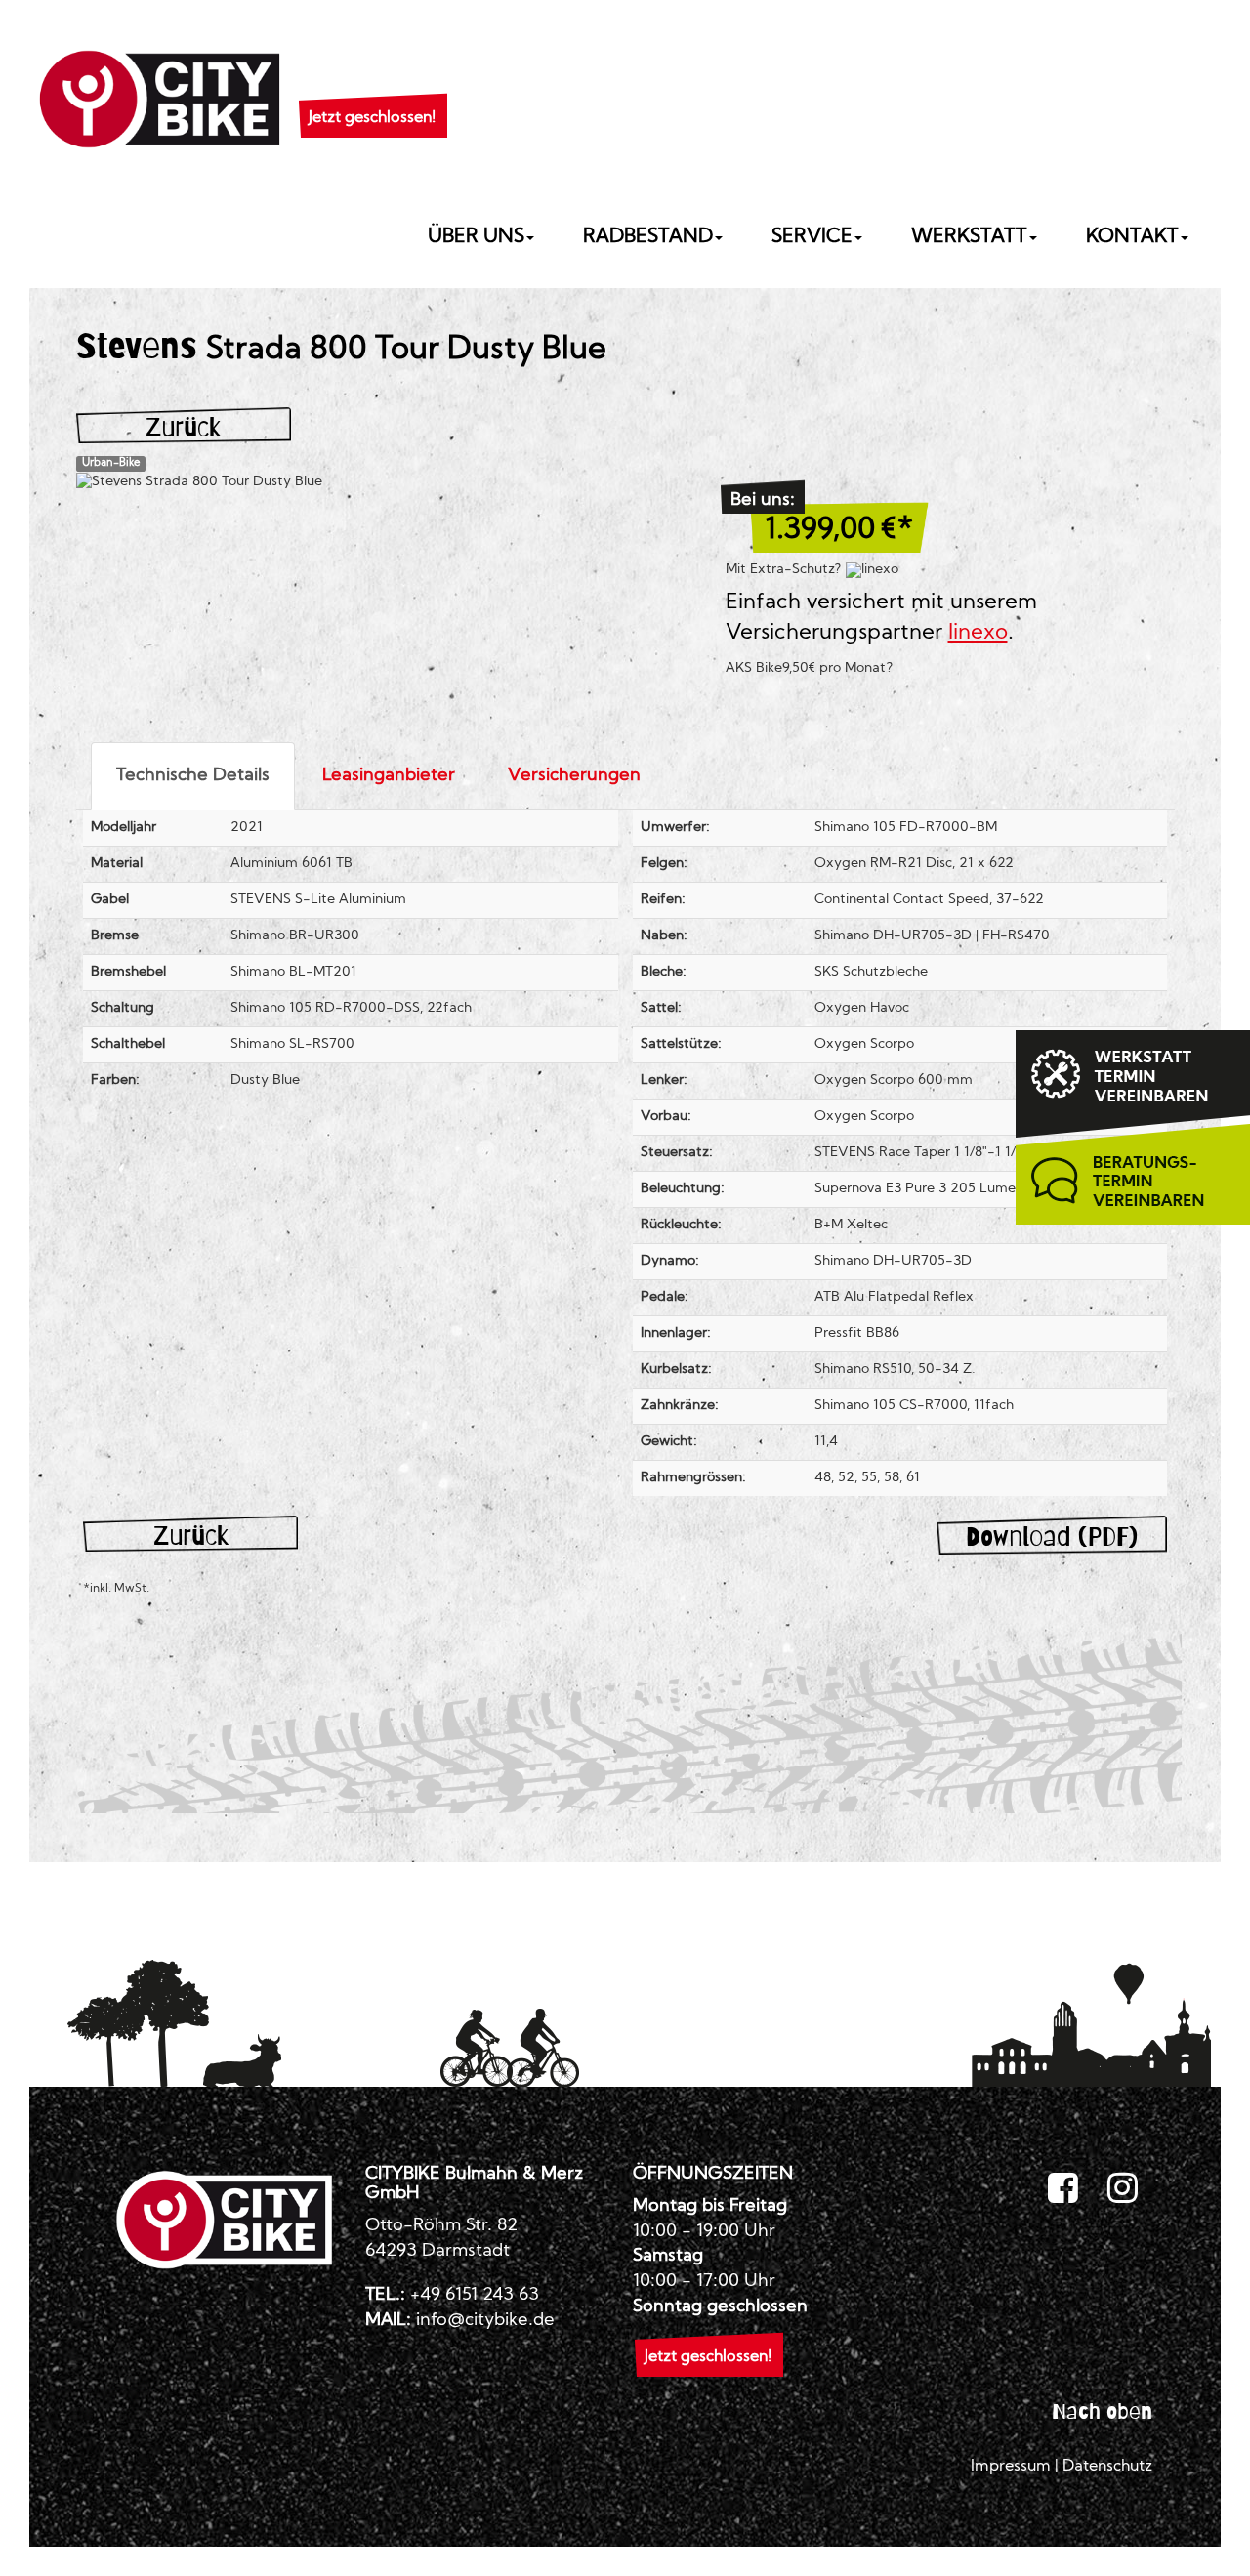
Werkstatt (969, 237)
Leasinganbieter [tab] (389, 776)
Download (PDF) (1052, 1537)
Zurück (183, 427)
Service (812, 237)
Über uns (476, 237)
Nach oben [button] (1102, 2411)
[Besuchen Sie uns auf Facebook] (1063, 2189)
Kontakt (1132, 237)
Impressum (1011, 2467)
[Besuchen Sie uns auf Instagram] (1123, 2189)
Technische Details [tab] (193, 776)
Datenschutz (1107, 2467)
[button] (372, 94)
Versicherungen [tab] (574, 776)
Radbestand (648, 237)
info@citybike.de (485, 2321)
